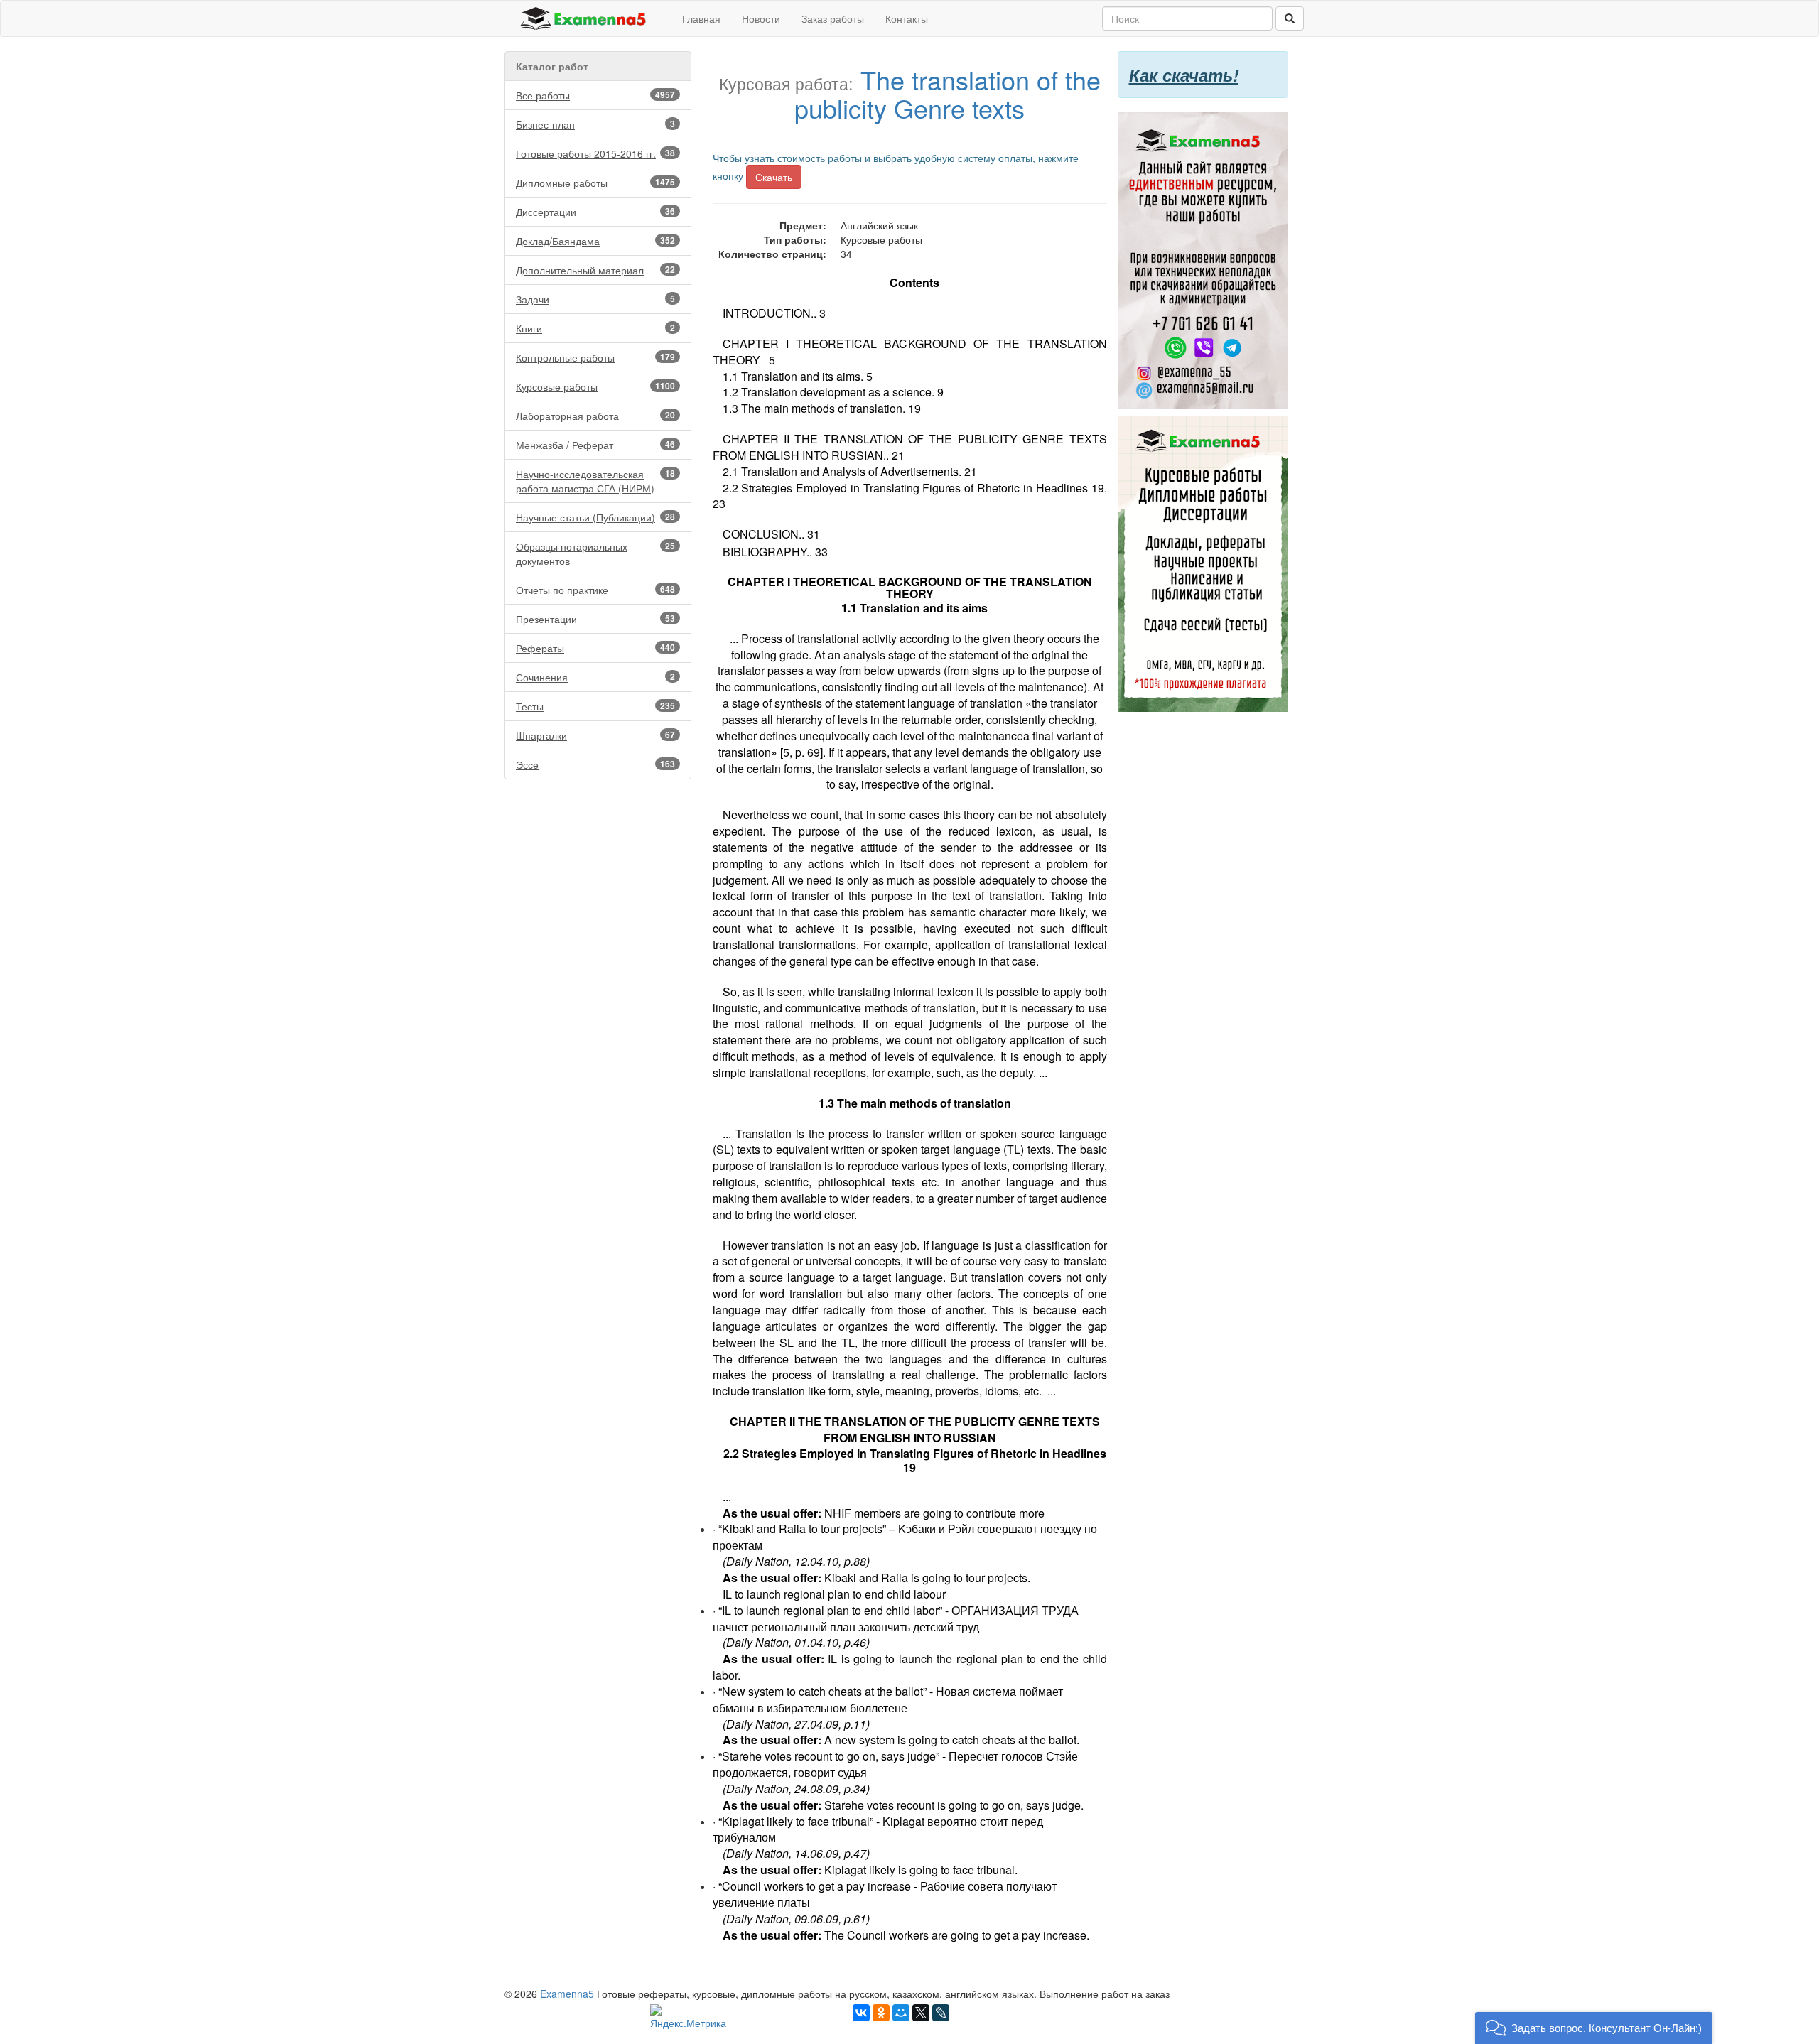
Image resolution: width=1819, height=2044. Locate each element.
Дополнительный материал (595, 270)
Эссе (595, 764)
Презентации (595, 619)
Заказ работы (833, 18)
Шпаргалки (595, 735)
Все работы (595, 95)
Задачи (595, 299)
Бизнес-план (595, 124)
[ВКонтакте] (861, 2013)
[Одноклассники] (881, 2013)
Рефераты (595, 648)
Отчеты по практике (595, 590)
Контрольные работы (595, 357)
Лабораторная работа (595, 416)
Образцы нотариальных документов (595, 553)
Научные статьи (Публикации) (595, 517)
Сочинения (595, 677)
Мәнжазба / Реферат (595, 445)
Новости (761, 18)
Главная (701, 18)
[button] (1594, 2028)
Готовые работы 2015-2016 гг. (595, 153)
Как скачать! (1184, 75)
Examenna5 (567, 1994)
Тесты (595, 706)
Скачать (774, 177)
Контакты (907, 18)
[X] (921, 2013)
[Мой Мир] (901, 2013)
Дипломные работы (595, 183)
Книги (595, 328)
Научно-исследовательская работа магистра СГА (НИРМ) (595, 481)
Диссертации (595, 212)
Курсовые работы (595, 386)
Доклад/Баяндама (595, 241)
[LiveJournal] (941, 2013)
